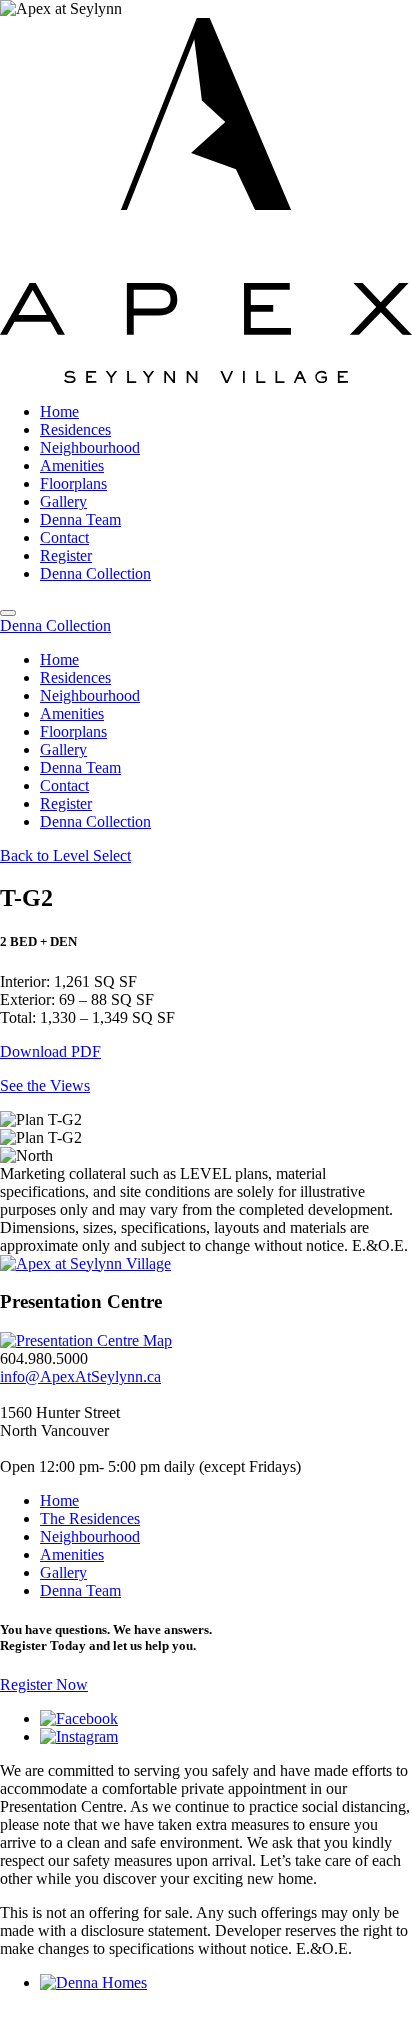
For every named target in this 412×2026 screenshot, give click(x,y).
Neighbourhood (90, 447)
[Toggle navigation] (8, 613)
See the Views (45, 1085)
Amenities (72, 465)
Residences (75, 429)
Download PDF (50, 1051)
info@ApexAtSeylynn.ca (80, 1376)
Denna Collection (95, 573)
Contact (64, 537)
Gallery (63, 501)
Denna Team (80, 519)
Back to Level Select (65, 855)
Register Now (44, 1684)
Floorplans (73, 483)
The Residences (90, 1518)
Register (66, 555)
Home (59, 411)
